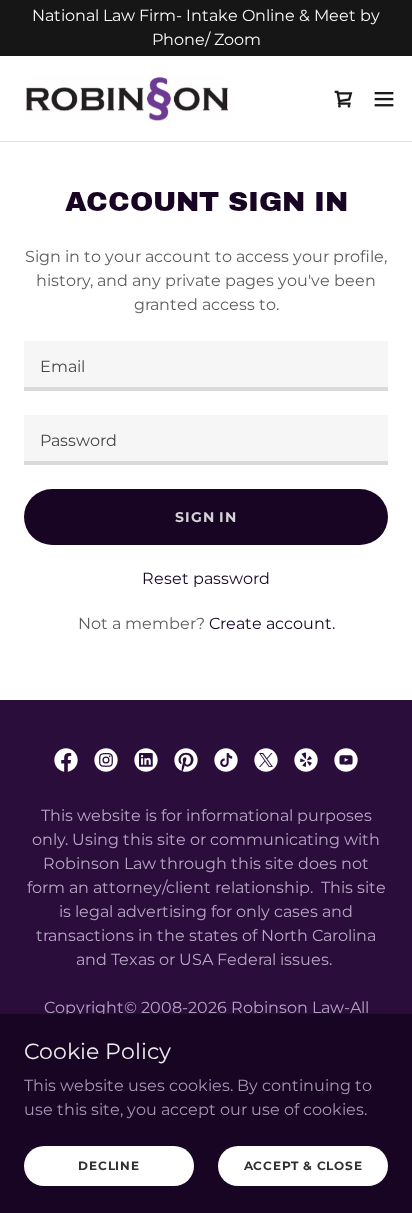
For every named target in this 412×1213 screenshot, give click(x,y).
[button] (384, 99)
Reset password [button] (206, 578)
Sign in (206, 517)
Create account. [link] (272, 623)
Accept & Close (303, 1165)
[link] (128, 98)
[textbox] (206, 366)
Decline (108, 1165)
